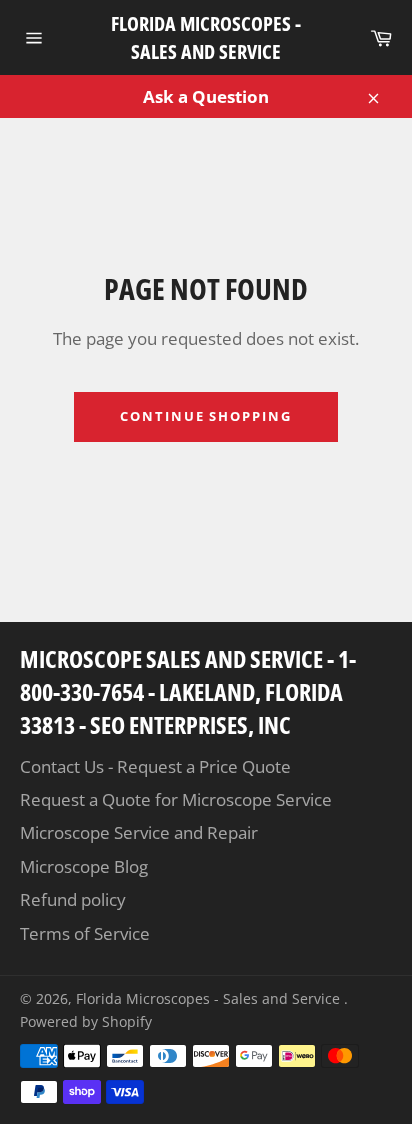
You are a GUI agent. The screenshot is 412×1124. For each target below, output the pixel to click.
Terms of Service (85, 933)
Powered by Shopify (86, 1021)
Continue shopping (206, 416)
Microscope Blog (84, 866)
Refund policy (73, 899)
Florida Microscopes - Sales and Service (206, 37)
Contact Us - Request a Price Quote (155, 766)
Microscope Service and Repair (139, 832)
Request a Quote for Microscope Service (176, 799)
